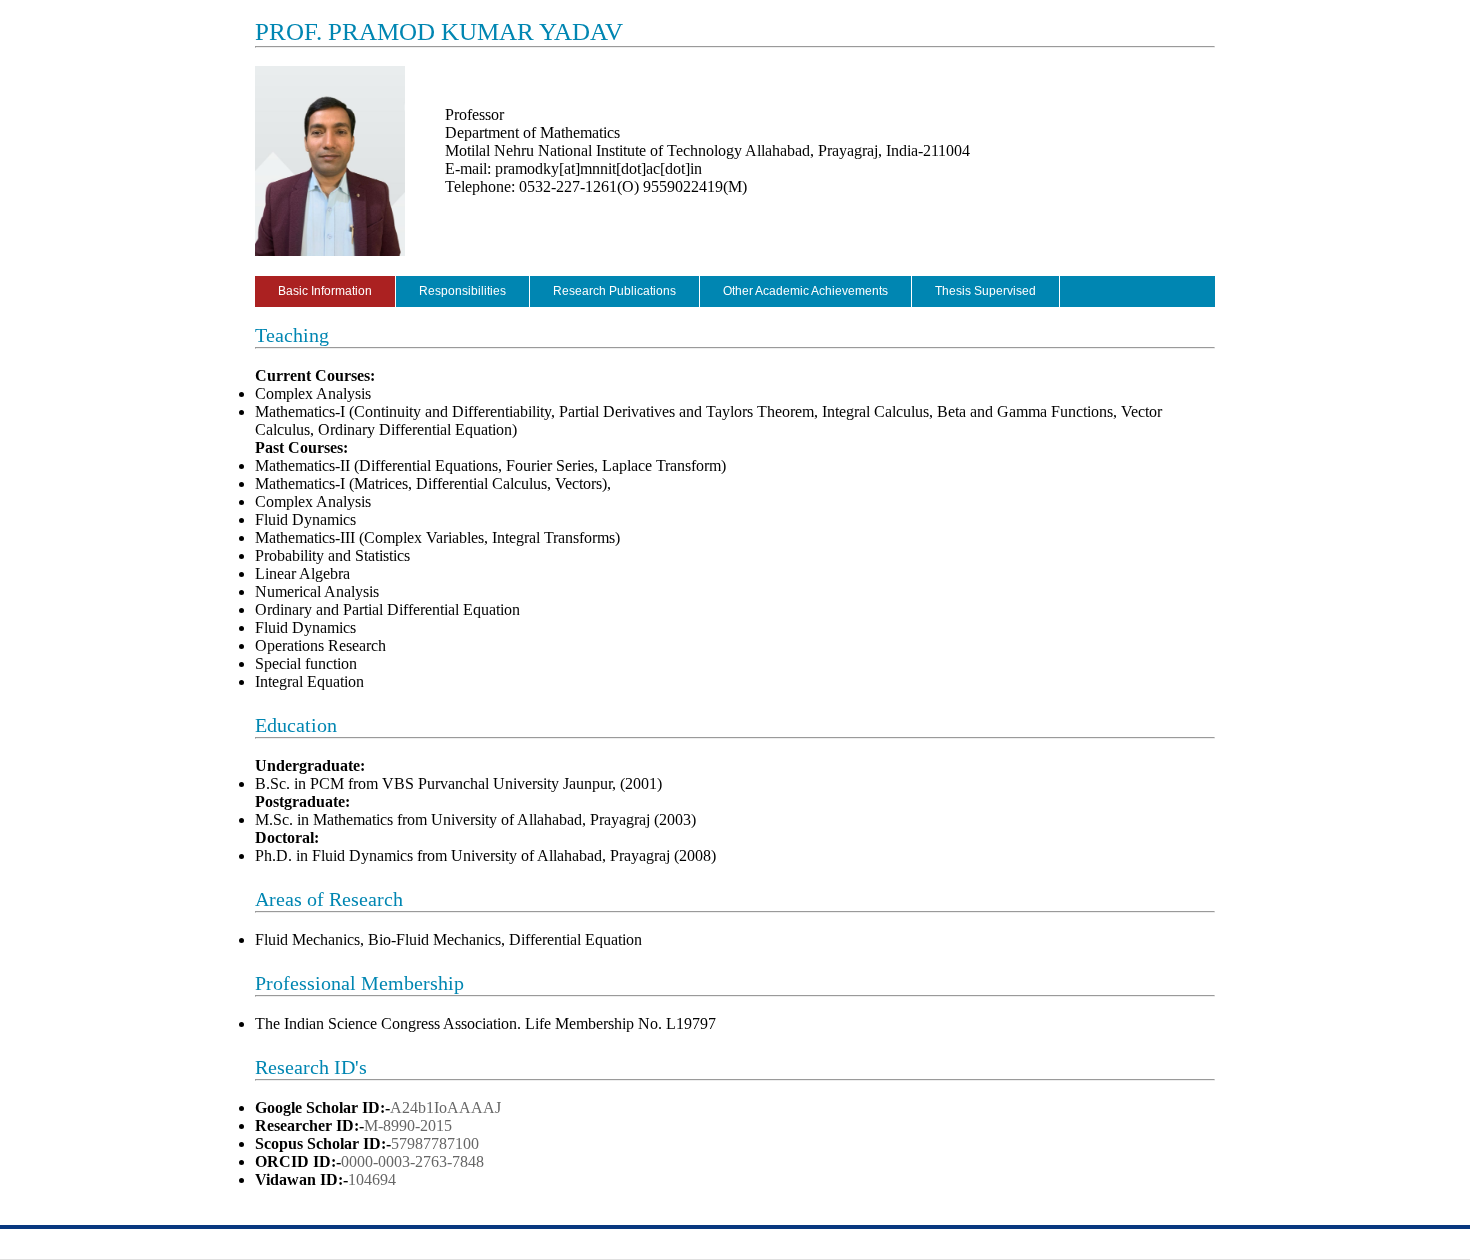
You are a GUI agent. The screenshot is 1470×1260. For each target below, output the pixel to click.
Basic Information (325, 291)
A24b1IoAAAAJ (445, 1107)
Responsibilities (462, 291)
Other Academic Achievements (805, 291)
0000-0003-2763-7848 (412, 1161)
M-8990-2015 (408, 1125)
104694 (372, 1179)
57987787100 (435, 1143)
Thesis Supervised (985, 291)
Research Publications (614, 291)
